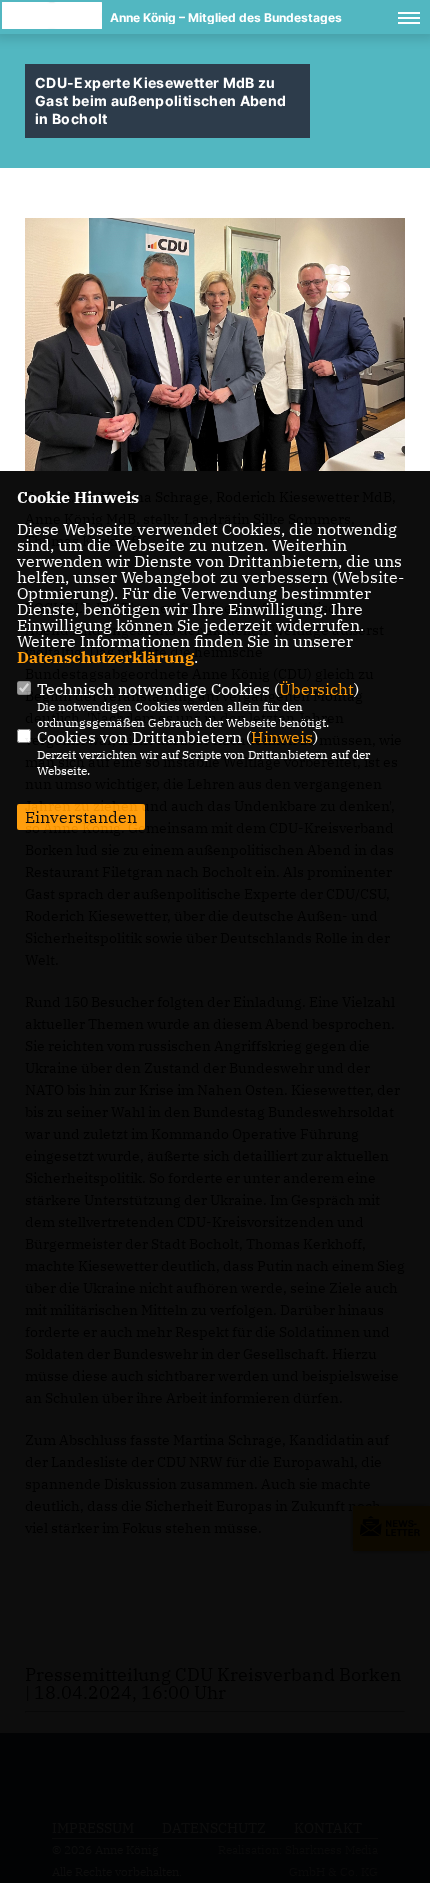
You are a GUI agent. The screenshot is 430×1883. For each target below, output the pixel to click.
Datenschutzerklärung (105, 657)
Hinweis (282, 737)
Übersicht (316, 689)
